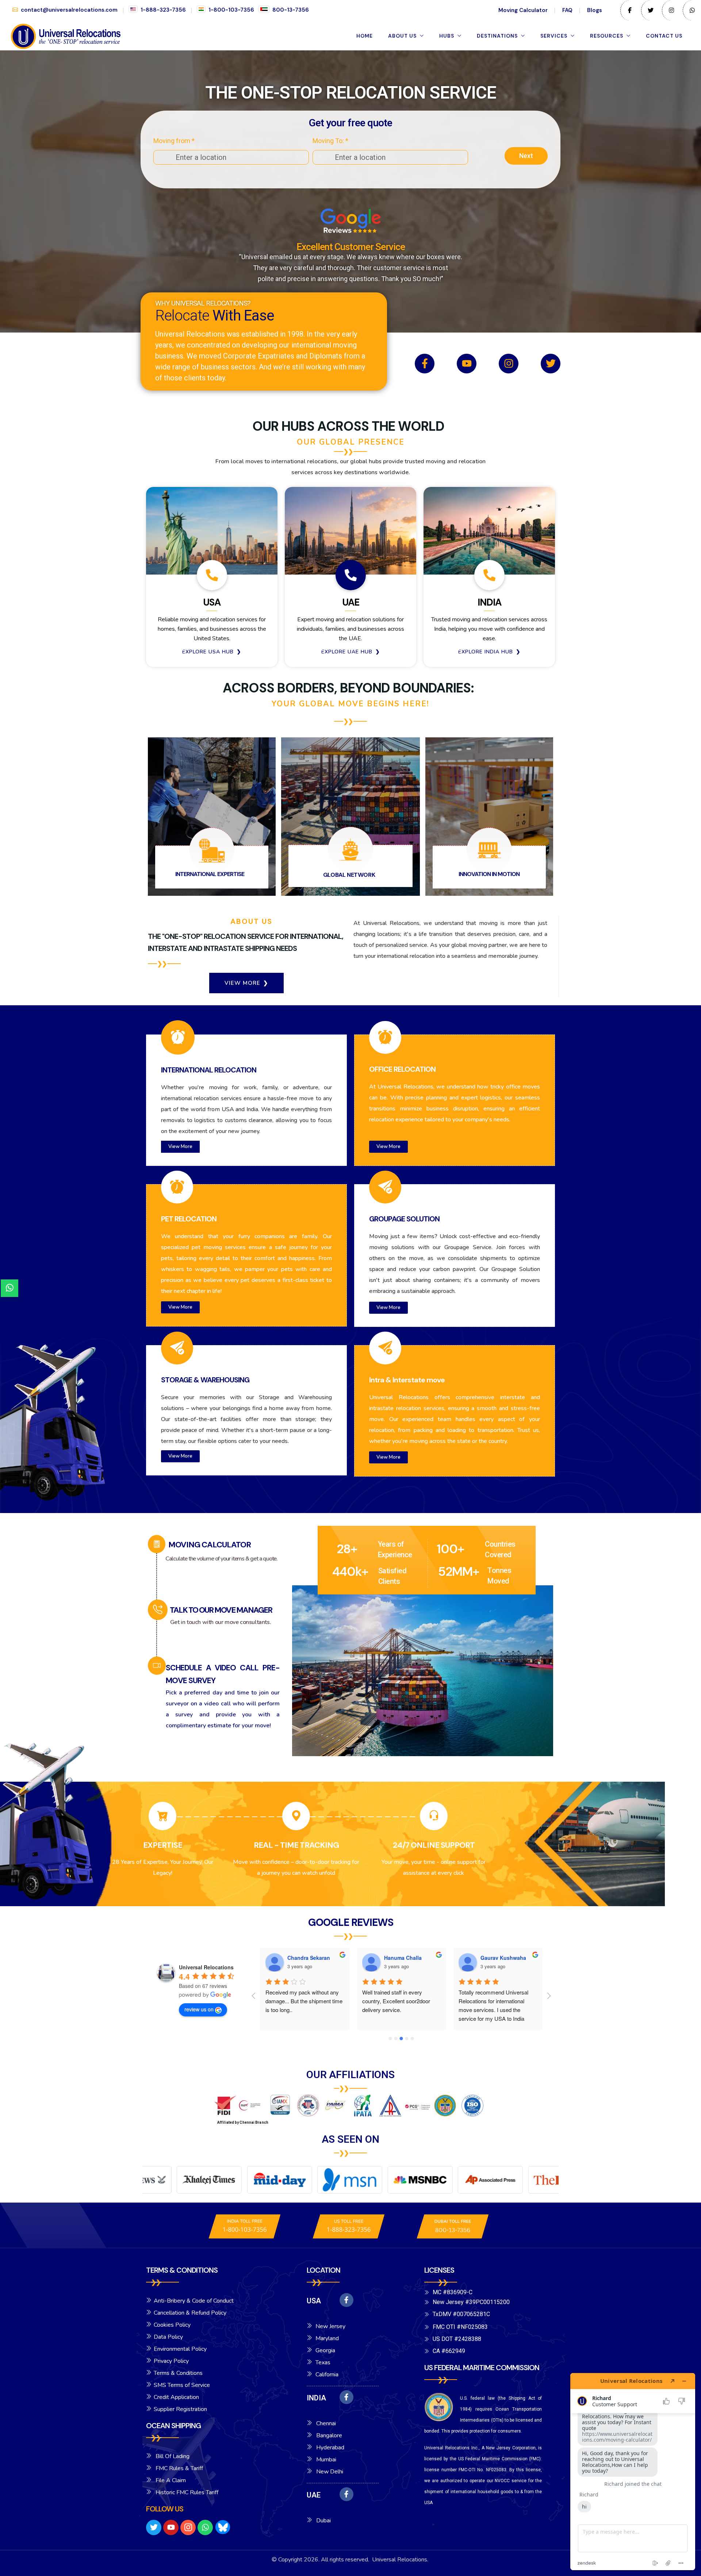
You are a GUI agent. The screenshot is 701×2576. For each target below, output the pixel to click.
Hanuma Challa (307, 1958)
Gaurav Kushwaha (407, 1958)
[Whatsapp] (205, 2527)
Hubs (447, 36)
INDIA (316, 2398)
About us (402, 36)
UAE (314, 2495)
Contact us (664, 36)
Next (526, 156)
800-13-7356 (291, 10)
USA (314, 2301)
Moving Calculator (523, 10)
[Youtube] (467, 364)
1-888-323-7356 (163, 10)
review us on (199, 2009)
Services (554, 36)
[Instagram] (509, 364)
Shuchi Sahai (497, 1958)
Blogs (595, 10)
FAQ (567, 10)
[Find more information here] (633, 2472)
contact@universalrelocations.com (69, 10)
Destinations (497, 36)
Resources (607, 36)
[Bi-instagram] (188, 2527)
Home (365, 36)
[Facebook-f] (425, 364)
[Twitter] (551, 364)
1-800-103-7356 (231, 10)
